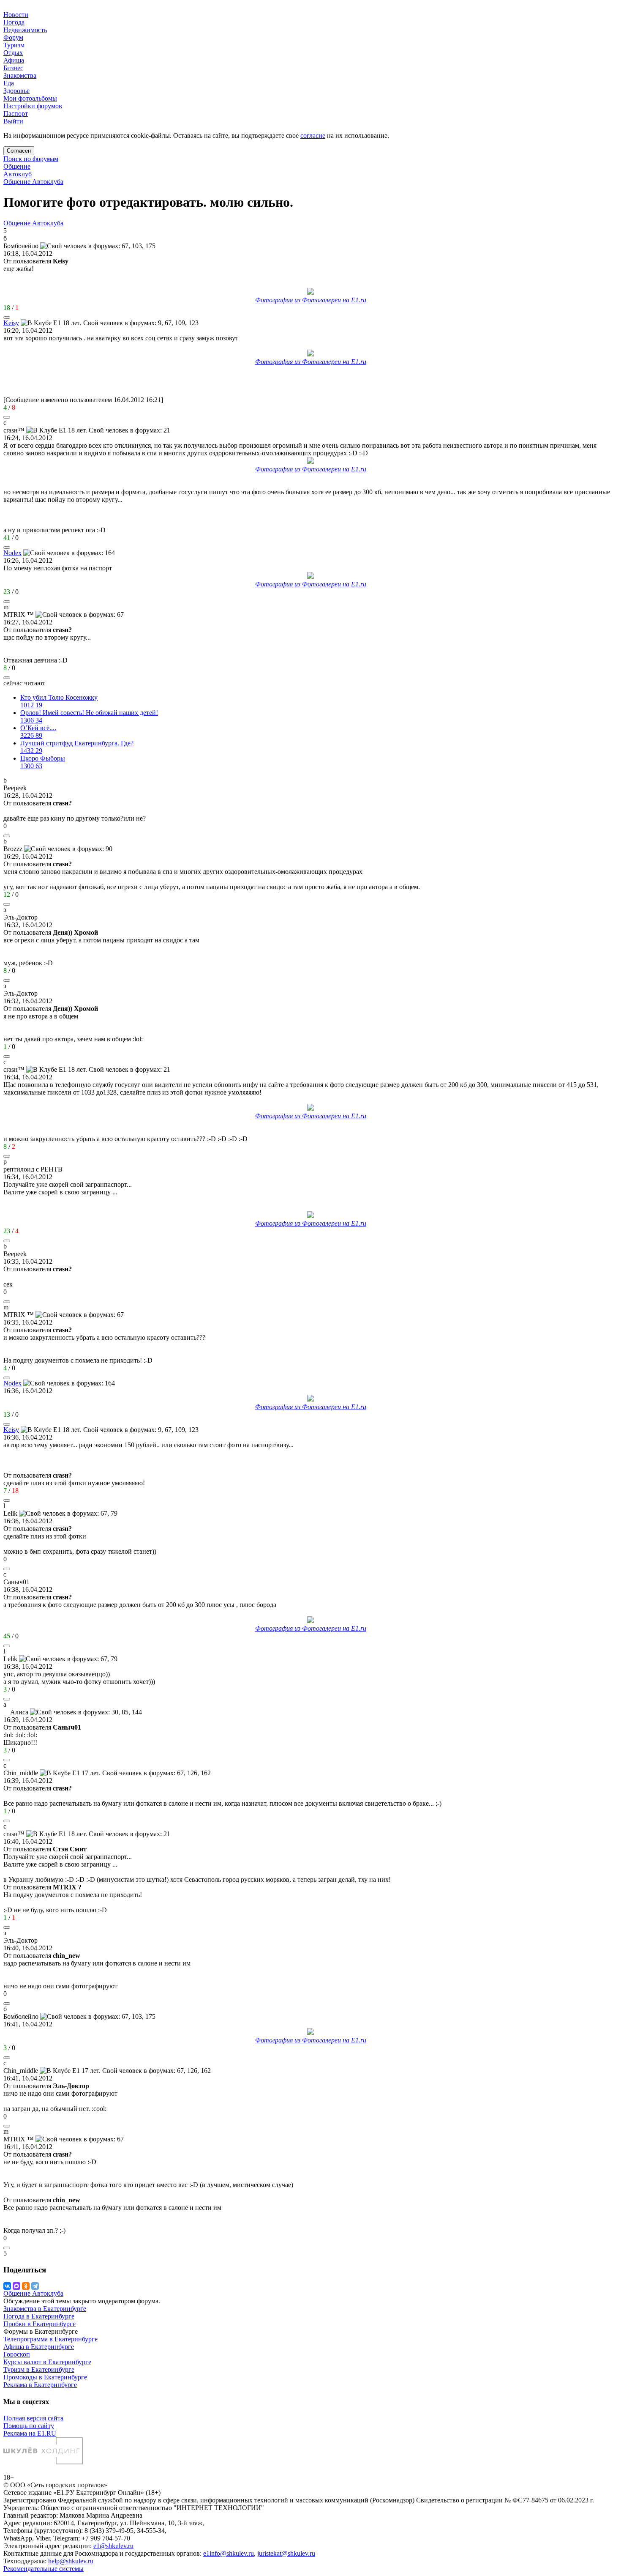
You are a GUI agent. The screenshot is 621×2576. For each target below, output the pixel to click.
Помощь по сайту (29, 2426)
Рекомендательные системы (44, 2569)
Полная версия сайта (33, 2418)
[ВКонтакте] (7, 2286)
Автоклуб (18, 174)
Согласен (19, 151)
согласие (313, 136)
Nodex (12, 553)
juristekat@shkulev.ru (286, 2553)
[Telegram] (35, 2286)
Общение (17, 166)
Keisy (11, 323)
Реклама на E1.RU (30, 2433)
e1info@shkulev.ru (229, 2553)
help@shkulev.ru (71, 2561)
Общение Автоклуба (33, 182)
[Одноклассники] (26, 2286)
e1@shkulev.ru (113, 2546)
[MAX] (16, 2286)
